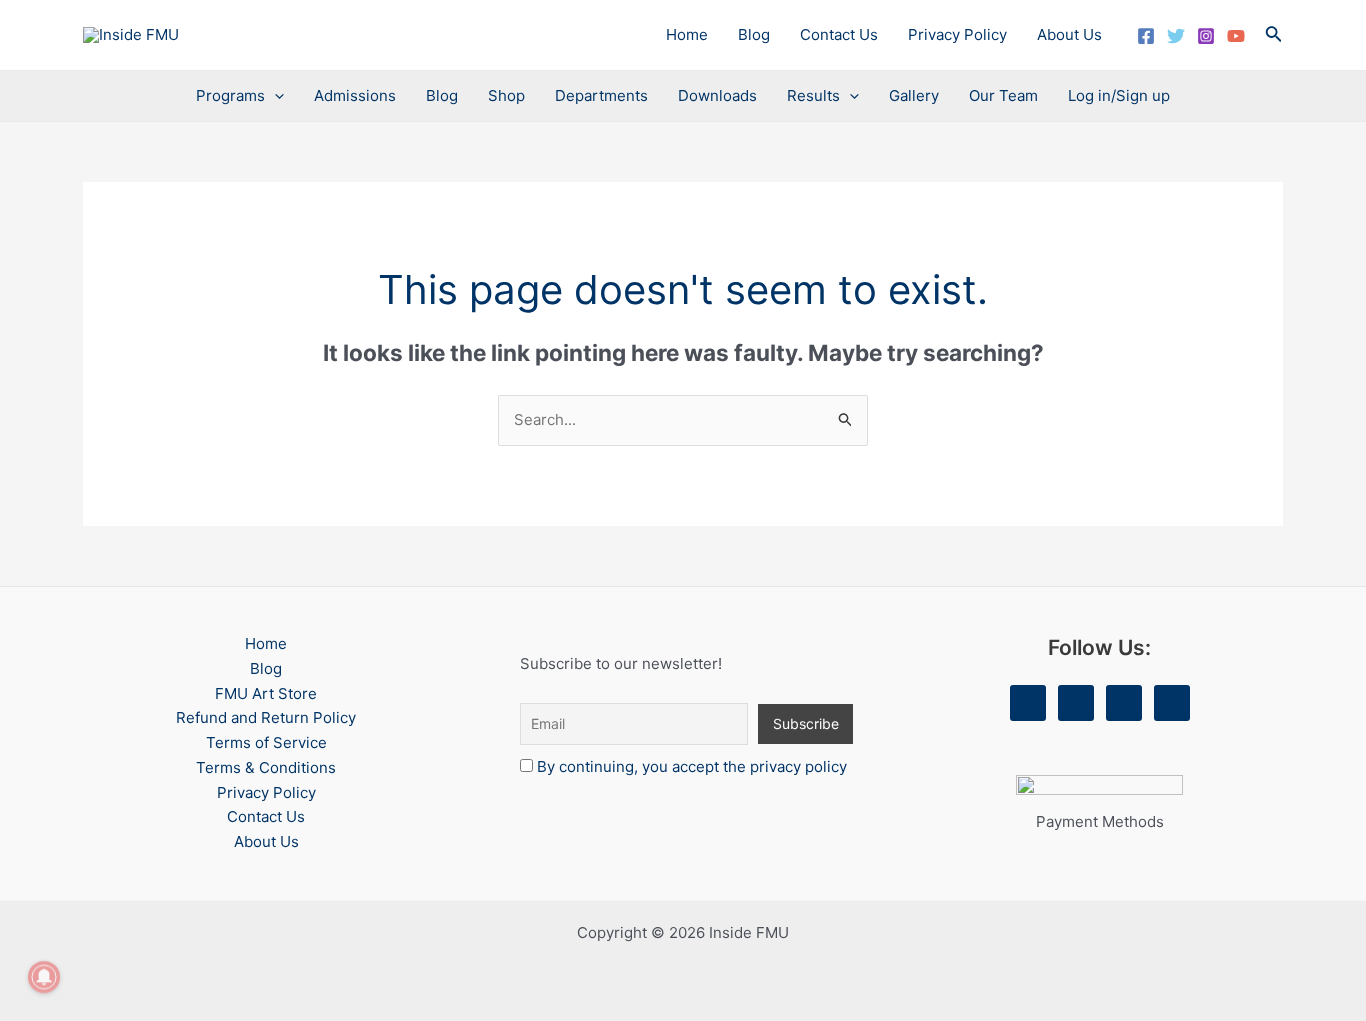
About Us (1069, 34)
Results (813, 95)
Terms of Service (266, 742)
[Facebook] (1146, 36)
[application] (274, 96)
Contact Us (839, 34)
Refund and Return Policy (266, 717)
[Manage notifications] (44, 977)
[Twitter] (1176, 36)
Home (687, 34)
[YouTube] (1236, 36)
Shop (506, 95)
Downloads (717, 95)
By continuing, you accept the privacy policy (692, 766)
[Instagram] (1206, 36)
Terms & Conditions (266, 767)
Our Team (1003, 95)
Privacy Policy (957, 34)
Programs (230, 95)
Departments (601, 95)
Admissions (355, 95)
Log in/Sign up (1119, 95)
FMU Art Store (266, 693)
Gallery (914, 95)
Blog (754, 34)
